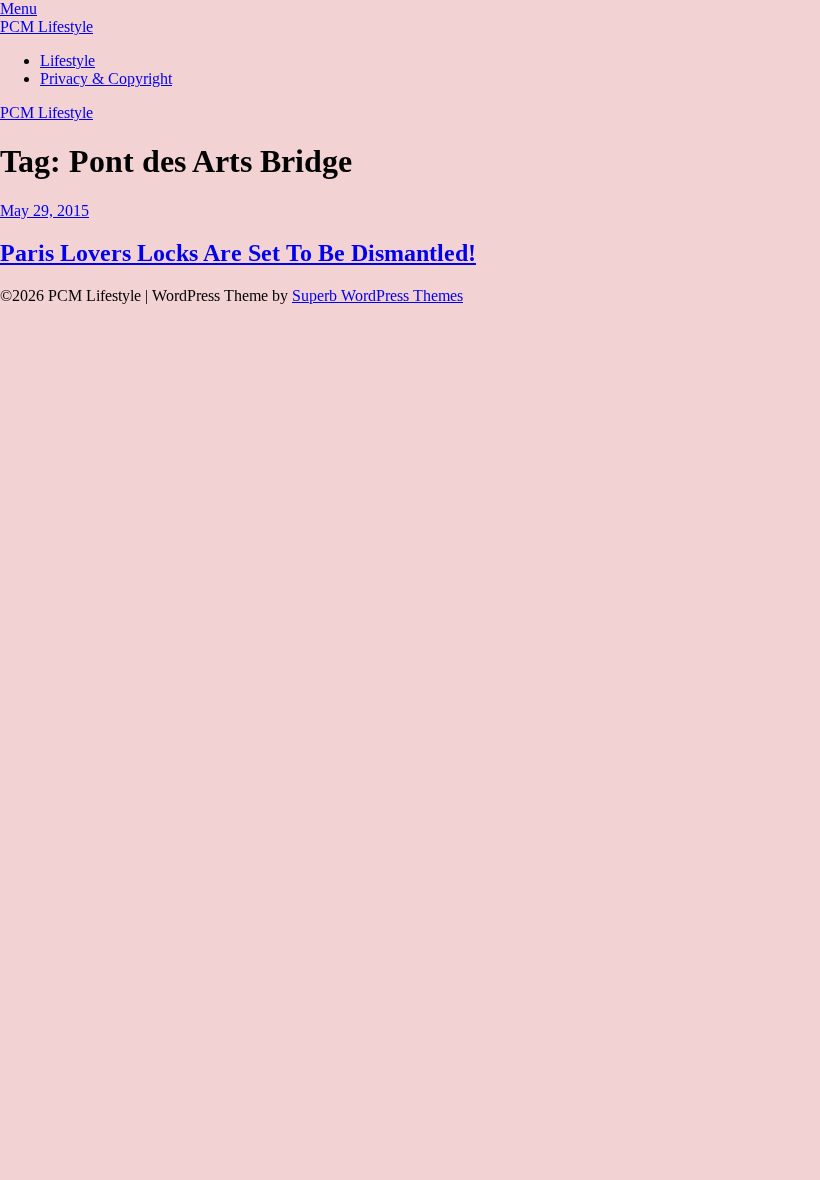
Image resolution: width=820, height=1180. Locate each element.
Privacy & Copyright (106, 78)
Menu (18, 8)
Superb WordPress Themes (377, 295)
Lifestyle (67, 60)
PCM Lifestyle (46, 26)
